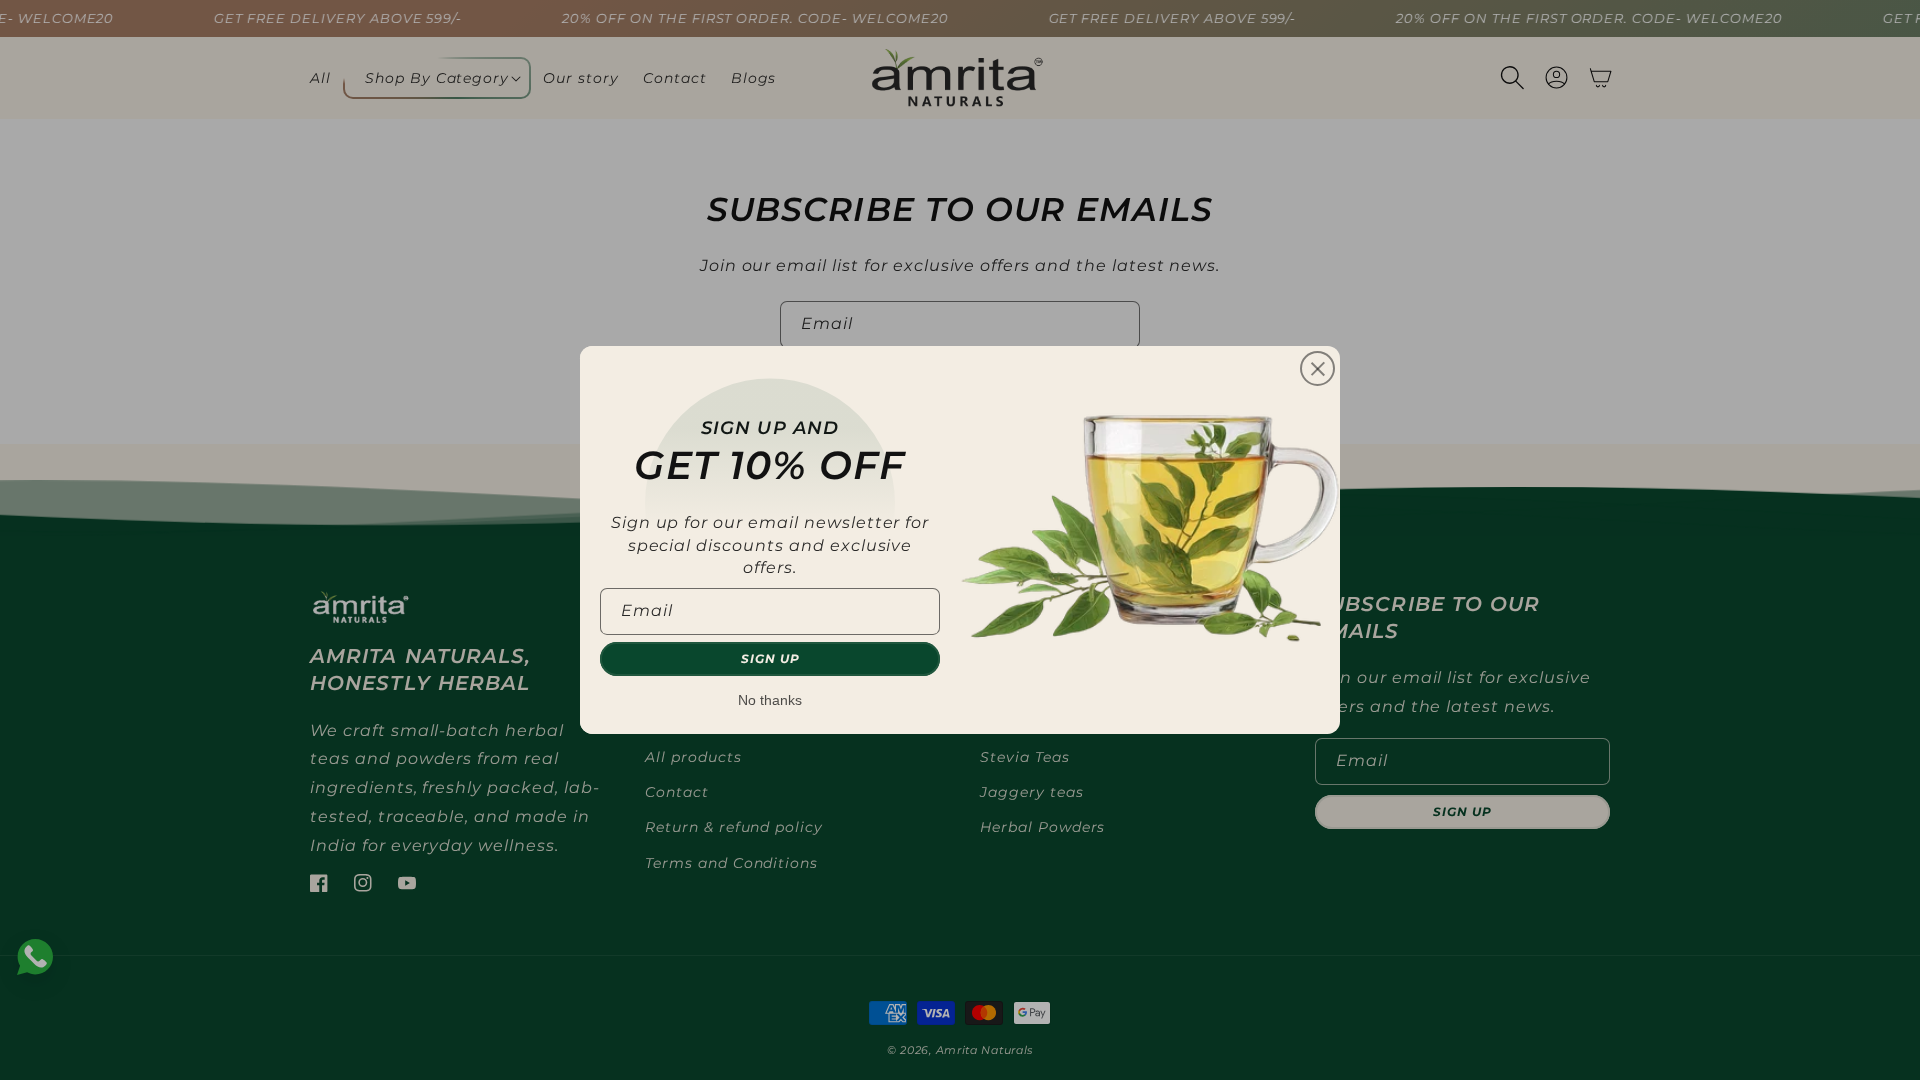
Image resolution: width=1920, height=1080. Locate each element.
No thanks (770, 700)
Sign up (770, 658)
